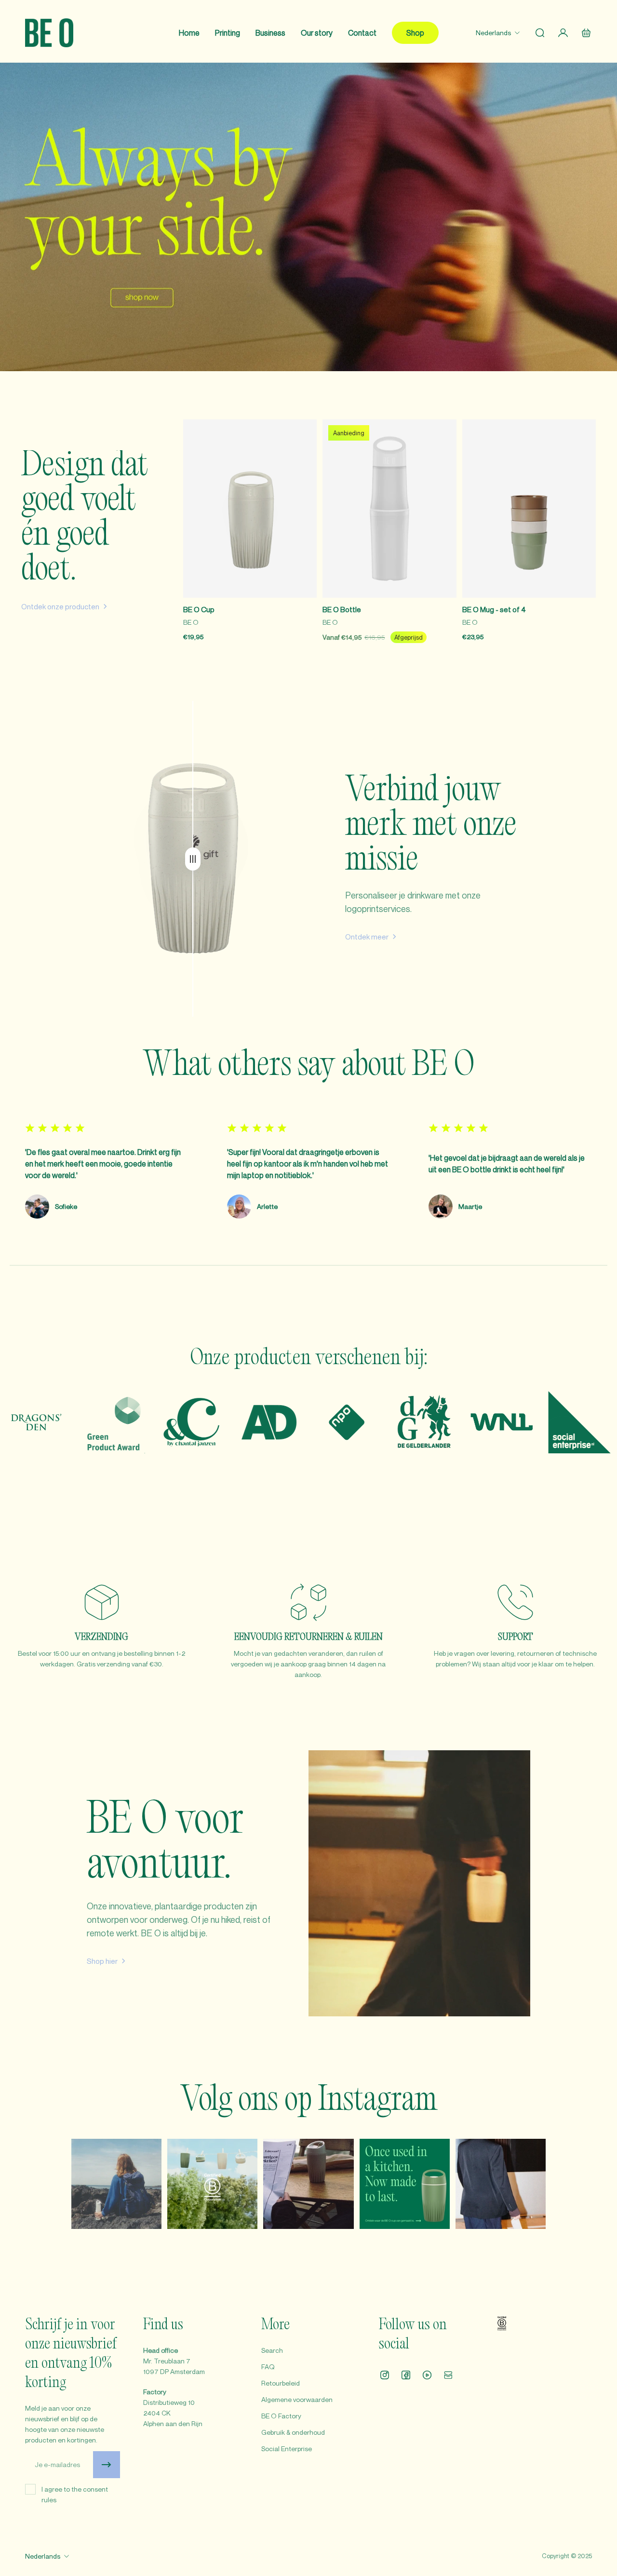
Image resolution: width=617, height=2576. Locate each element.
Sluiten (426, 1363)
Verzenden (345, 1363)
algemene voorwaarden (424, 1331)
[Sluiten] (471, 1191)
